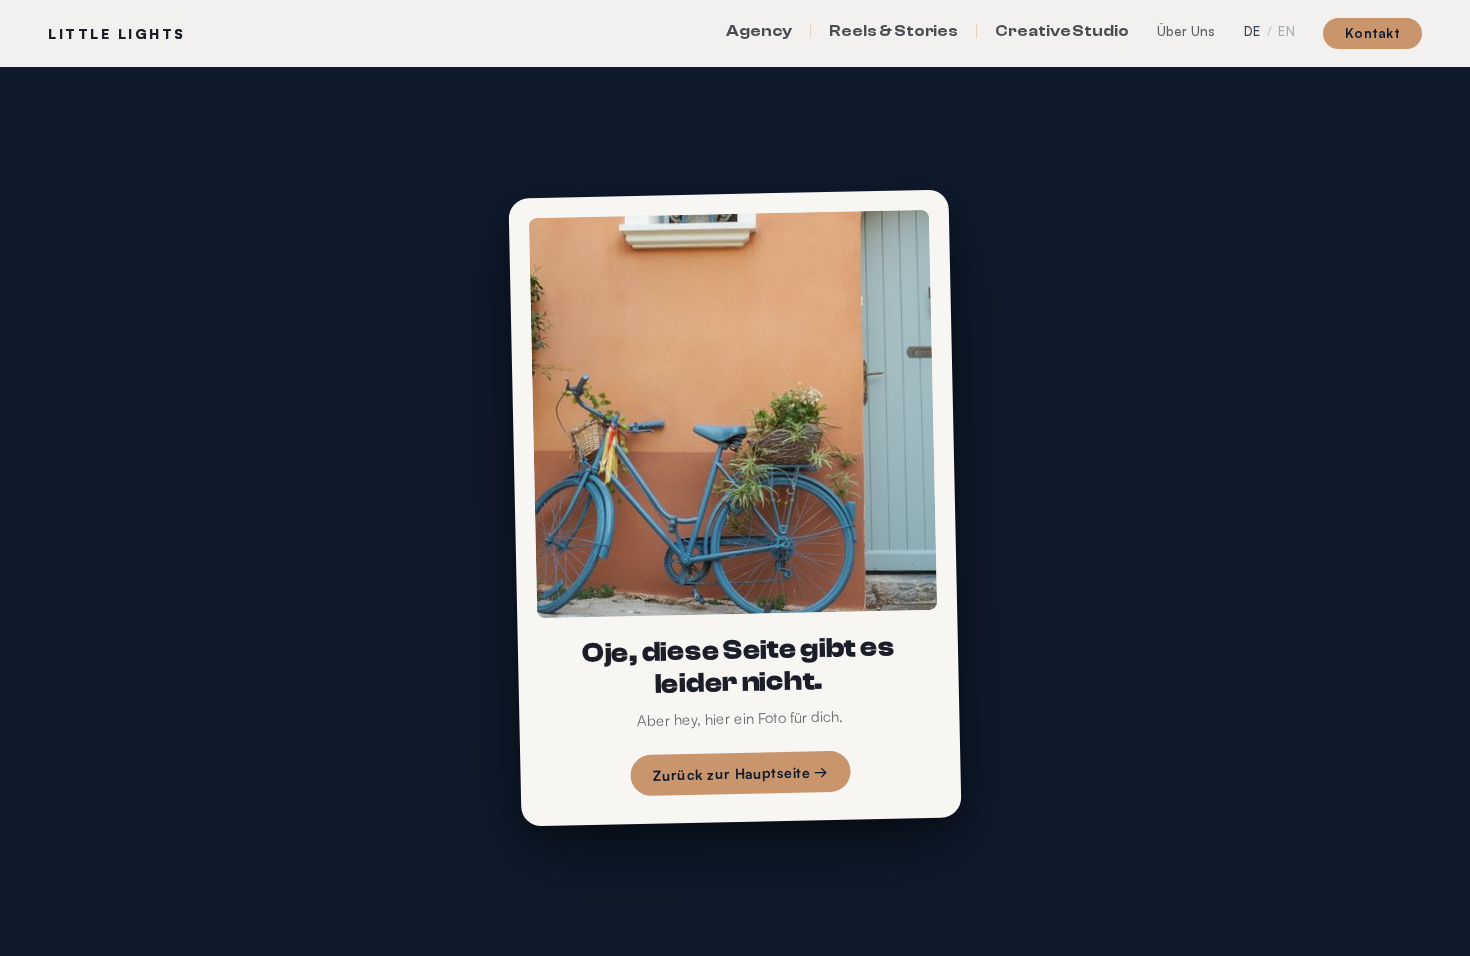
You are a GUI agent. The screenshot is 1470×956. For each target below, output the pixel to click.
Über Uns (1186, 31)
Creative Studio (1062, 31)
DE (1252, 31)
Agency (759, 31)
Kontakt (1372, 33)
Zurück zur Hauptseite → (741, 773)
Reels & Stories (893, 31)
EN (1286, 31)
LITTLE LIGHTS (117, 33)
